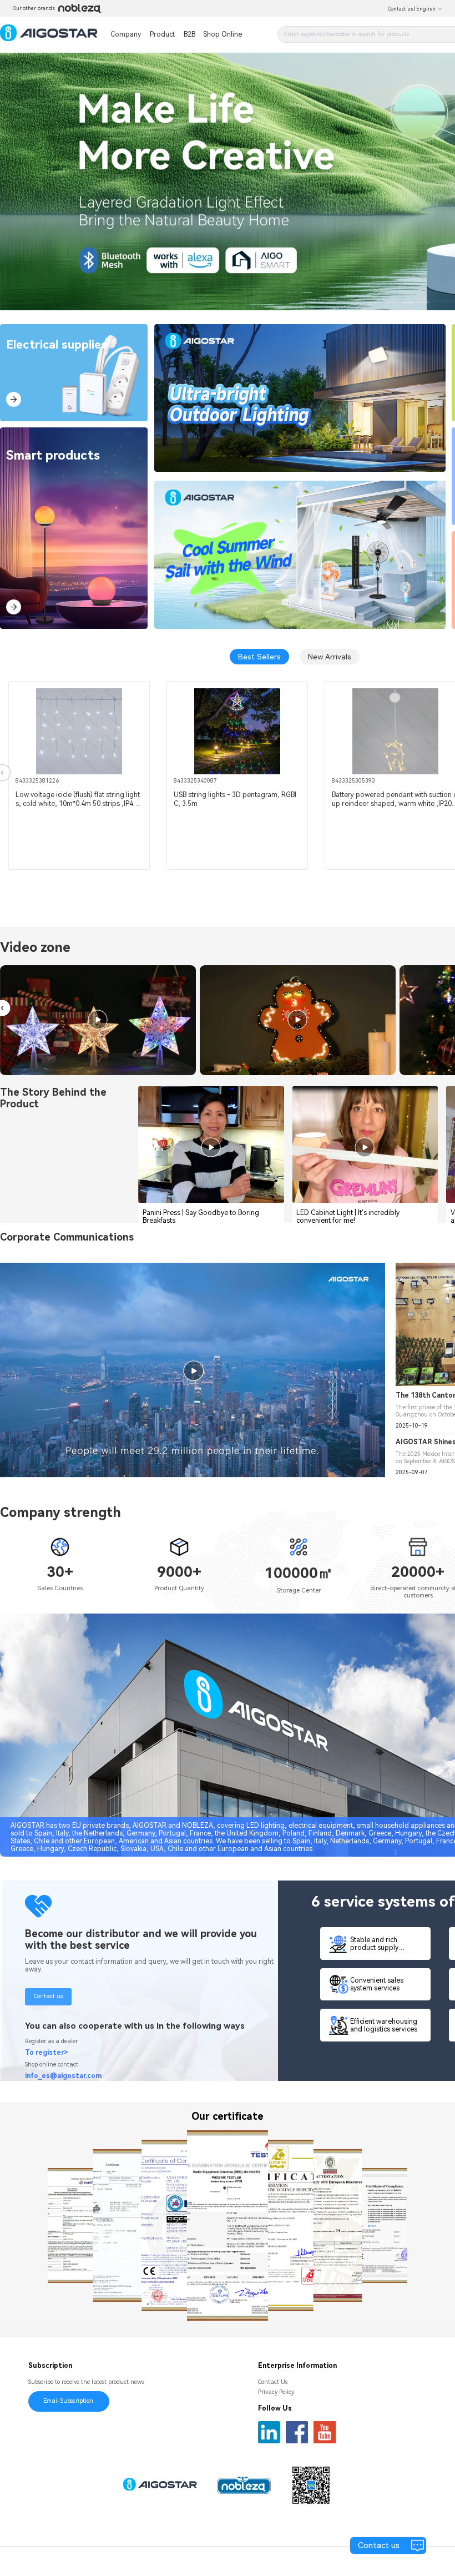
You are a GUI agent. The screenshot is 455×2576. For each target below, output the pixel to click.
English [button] (426, 9)
